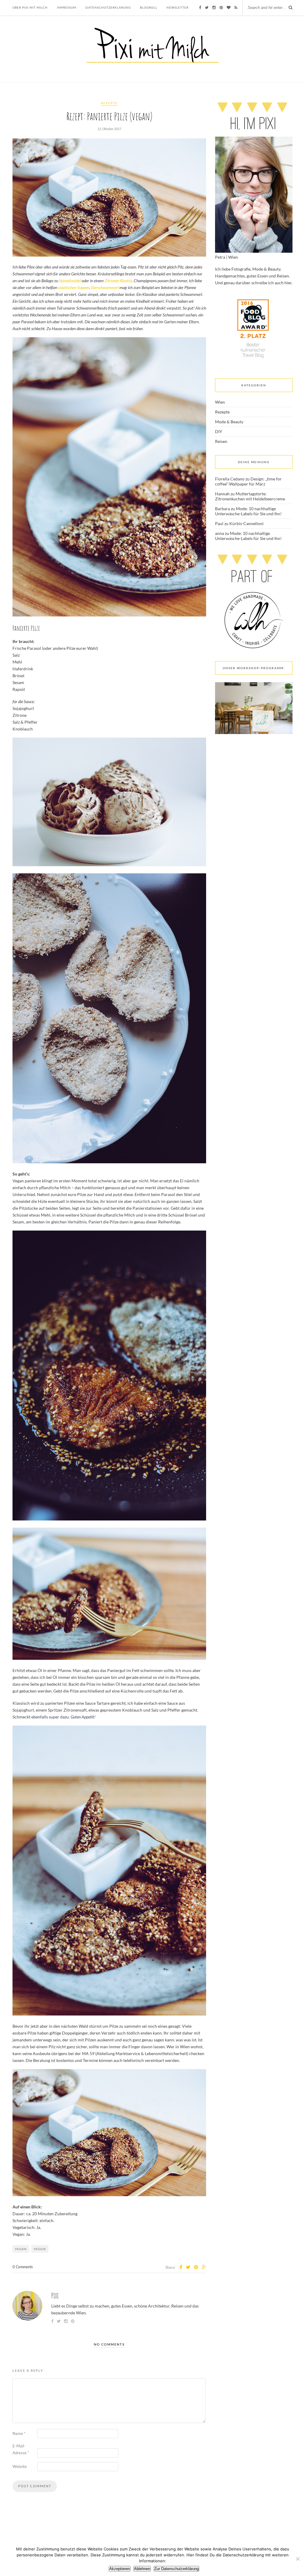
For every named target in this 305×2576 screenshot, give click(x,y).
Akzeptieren (120, 2569)
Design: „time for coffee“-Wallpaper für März (248, 481)
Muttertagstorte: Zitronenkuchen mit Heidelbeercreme (250, 496)
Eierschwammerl (105, 287)
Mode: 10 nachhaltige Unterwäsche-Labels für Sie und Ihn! (248, 511)
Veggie (40, 2249)
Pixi (55, 2295)
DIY (219, 431)
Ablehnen (142, 2569)
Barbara (222, 509)
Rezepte (109, 103)
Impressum (67, 7)
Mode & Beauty (229, 422)
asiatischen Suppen (74, 287)
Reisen (221, 441)
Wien (220, 402)
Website (20, 2466)
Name (19, 2433)
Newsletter (178, 7)
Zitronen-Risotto (118, 281)
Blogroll (149, 7)
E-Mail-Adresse (21, 2449)
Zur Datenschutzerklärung (176, 2569)
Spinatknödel (70, 281)
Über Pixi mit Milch (30, 7)
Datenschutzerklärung (108, 7)
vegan (21, 2249)
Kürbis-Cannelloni (246, 523)
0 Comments (23, 2267)
